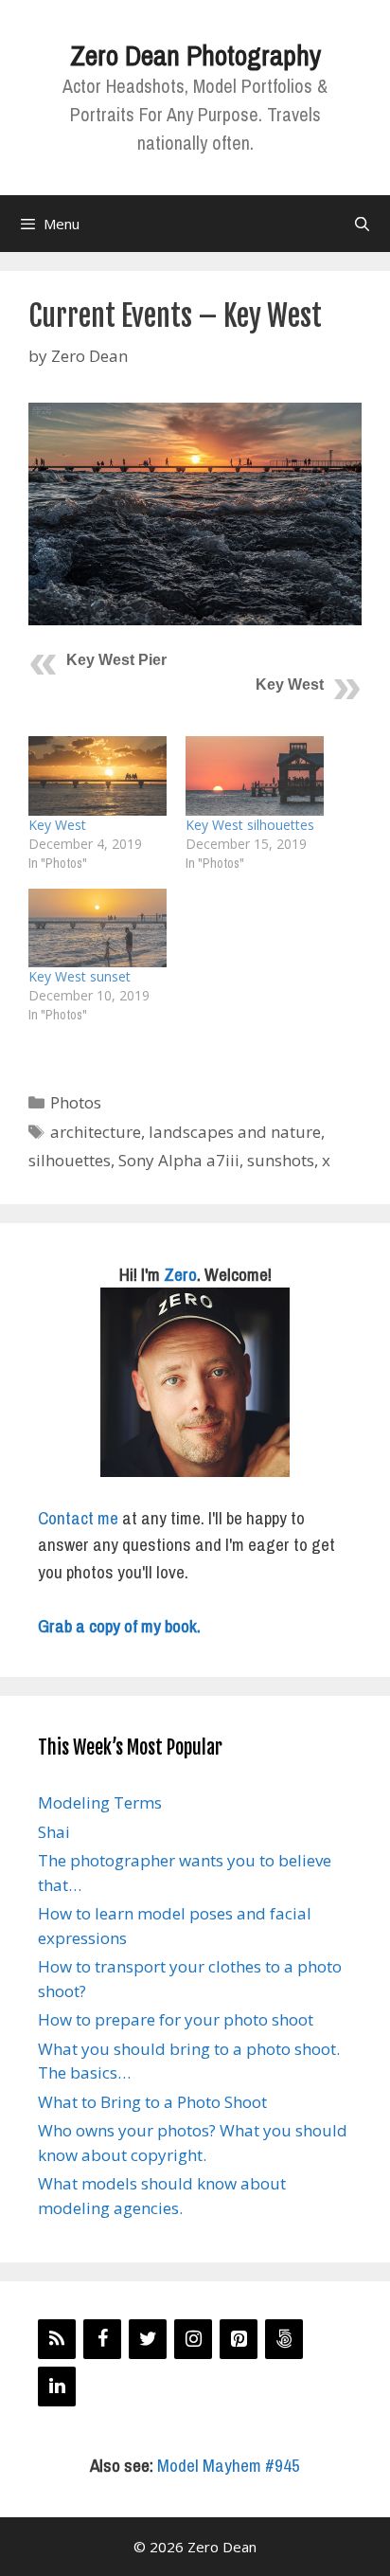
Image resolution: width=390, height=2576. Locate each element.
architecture (96, 1132)
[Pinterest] (239, 2339)
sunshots (281, 1160)
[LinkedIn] (57, 2387)
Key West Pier (116, 660)
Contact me (78, 1518)
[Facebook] (102, 2339)
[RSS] (57, 2339)
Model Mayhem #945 (229, 2465)
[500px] (284, 2339)
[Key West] (97, 775)
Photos (76, 1102)
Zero (180, 1274)
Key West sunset (80, 976)
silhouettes (70, 1160)
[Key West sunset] (97, 928)
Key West (290, 685)
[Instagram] (193, 2339)
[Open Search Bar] (362, 224)
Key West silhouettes (250, 825)
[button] (195, 514)
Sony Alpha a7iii (179, 1160)
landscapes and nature (235, 1132)
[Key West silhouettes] (255, 775)
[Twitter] (148, 2339)
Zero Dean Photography (195, 55)
